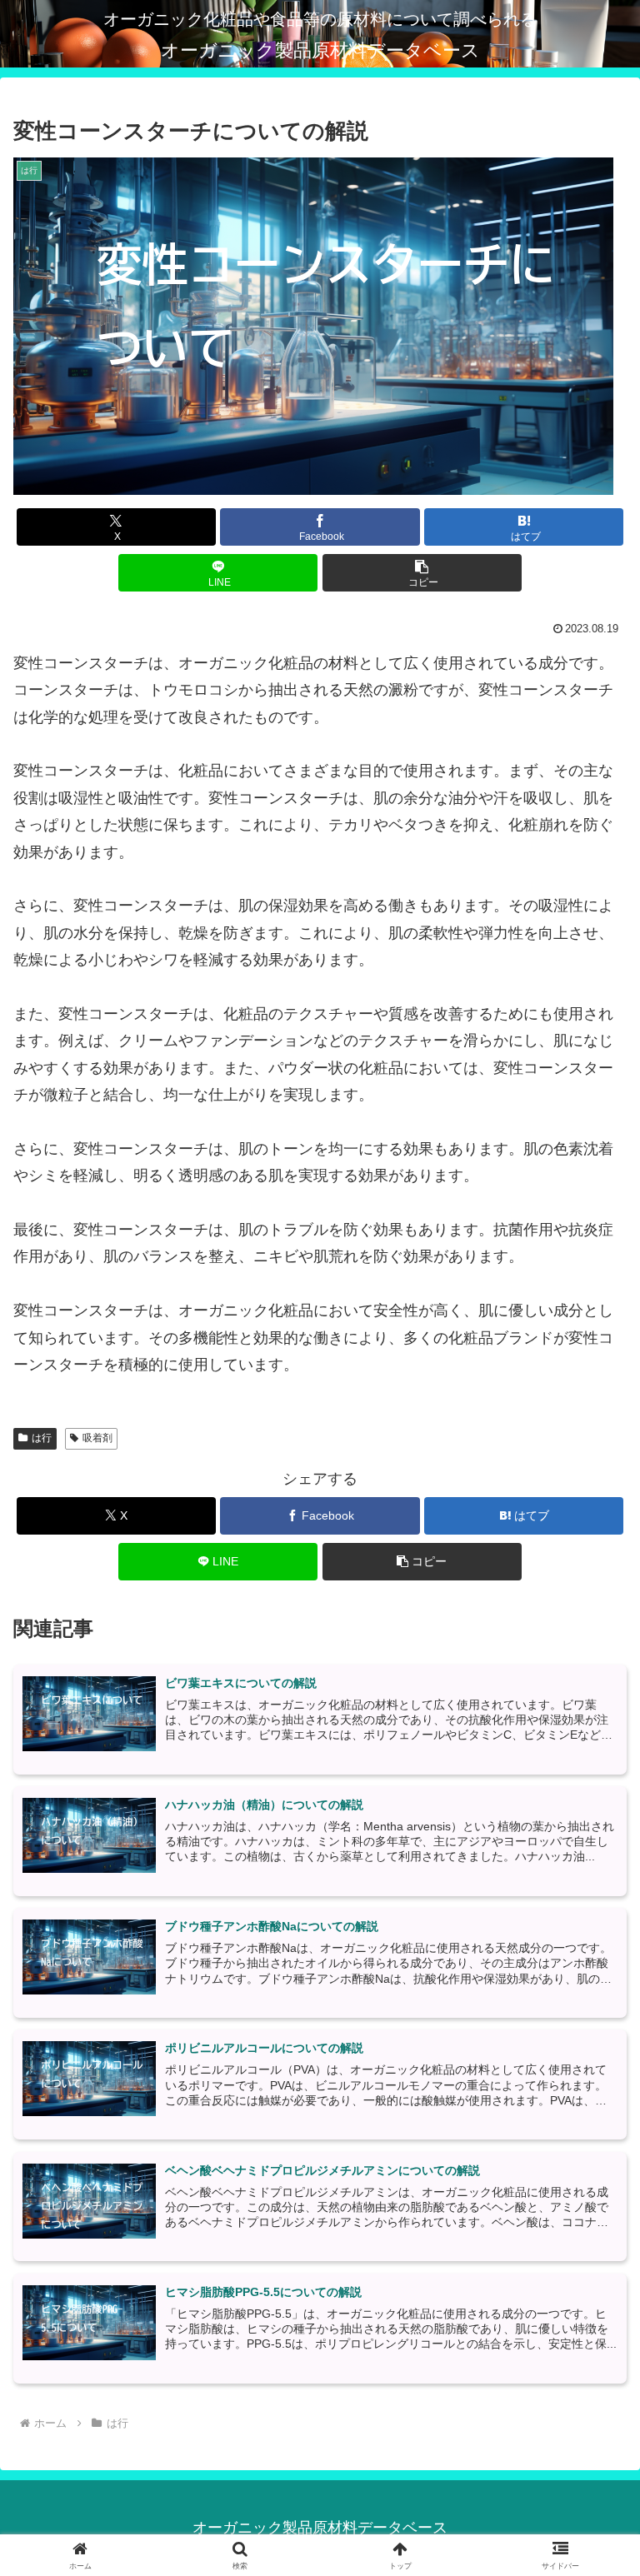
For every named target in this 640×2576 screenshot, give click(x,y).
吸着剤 (97, 1438)
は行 (42, 1438)
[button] (422, 573)
